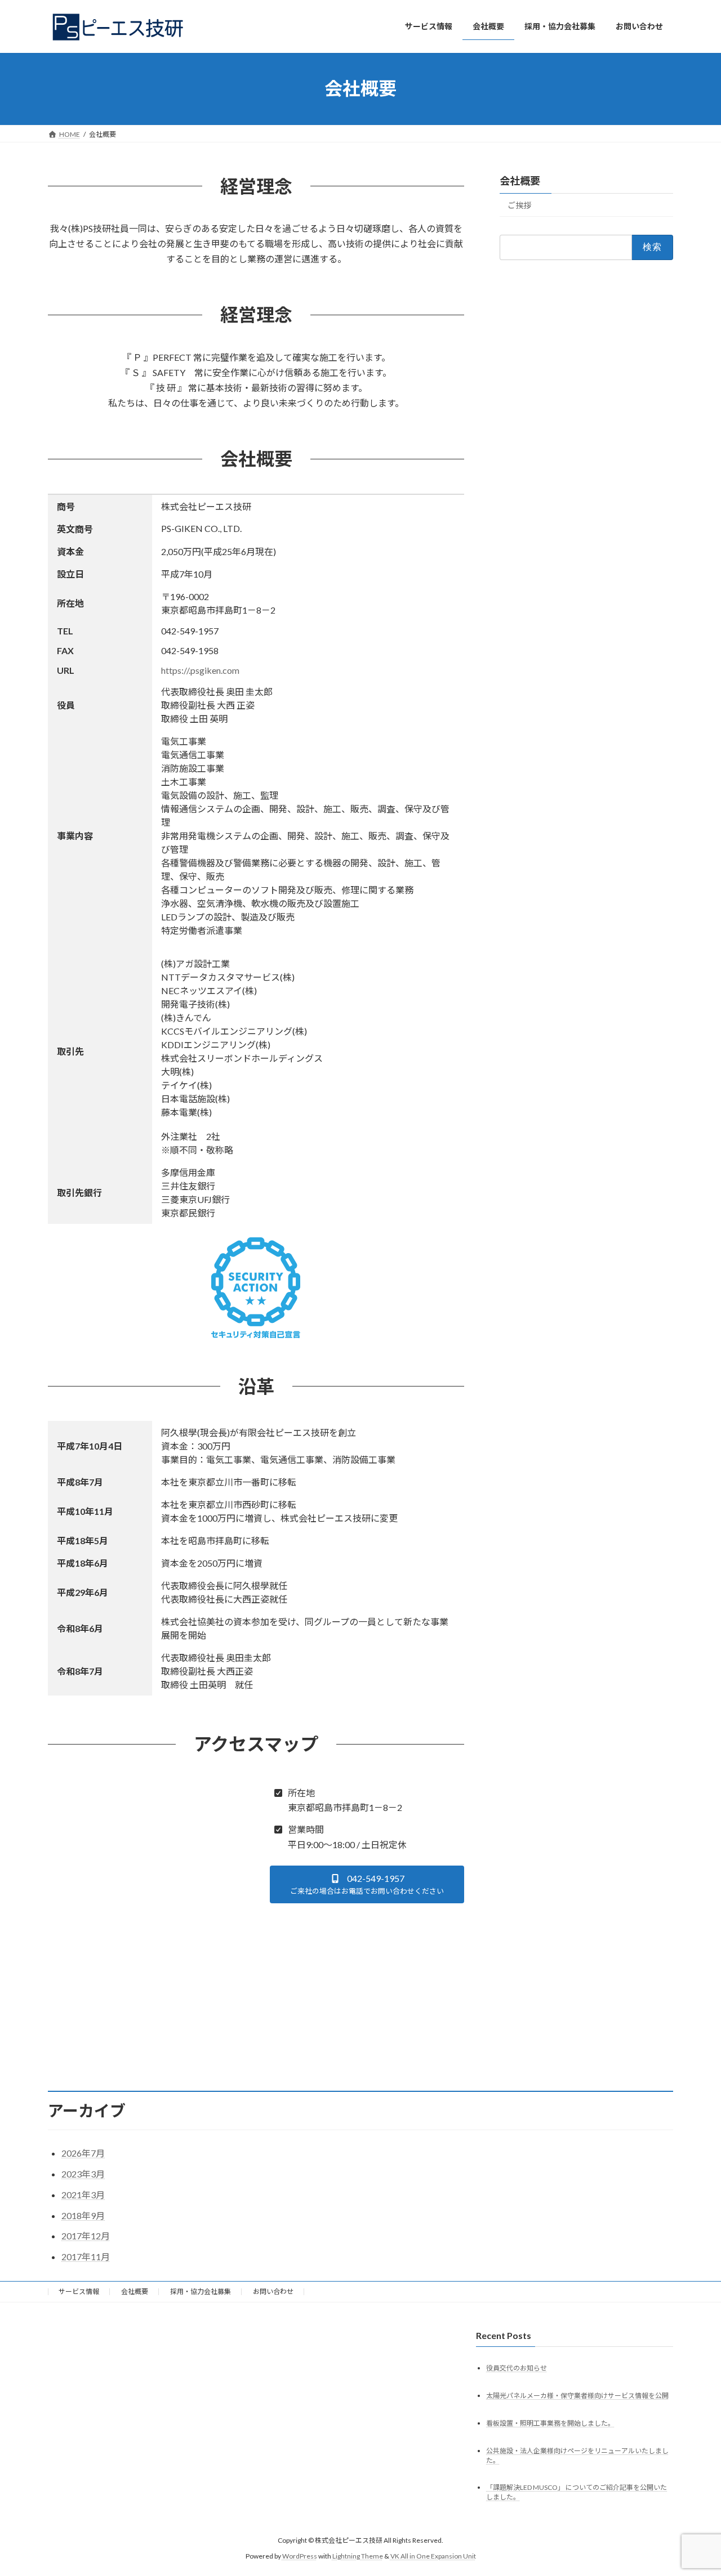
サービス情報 (79, 2291)
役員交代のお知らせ (517, 2368)
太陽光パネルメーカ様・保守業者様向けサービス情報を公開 (577, 2396)
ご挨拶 (519, 205)
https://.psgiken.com (200, 670)
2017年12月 (86, 2236)
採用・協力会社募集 (201, 2291)
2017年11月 (86, 2257)
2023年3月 (83, 2174)
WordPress (300, 2556)
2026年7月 (83, 2153)
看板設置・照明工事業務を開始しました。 (550, 2423)
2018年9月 (83, 2215)
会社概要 (520, 181)
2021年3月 (83, 2195)
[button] (367, 1884)
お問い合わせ (273, 2291)
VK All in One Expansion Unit (433, 2556)
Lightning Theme (358, 2556)
